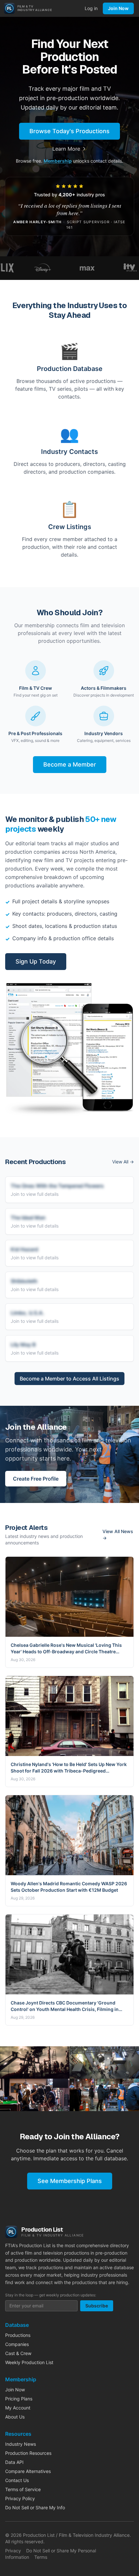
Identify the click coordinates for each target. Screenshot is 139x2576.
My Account (18, 2408)
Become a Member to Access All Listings (69, 1379)
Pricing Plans (19, 2399)
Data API (14, 2462)
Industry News (21, 2444)
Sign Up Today (36, 961)
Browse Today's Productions (69, 131)
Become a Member (70, 764)
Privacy (13, 2551)
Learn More (66, 149)
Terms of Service (23, 2489)
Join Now (118, 8)
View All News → (118, 1535)
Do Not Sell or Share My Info (35, 2507)
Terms (41, 2557)
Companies (17, 2344)
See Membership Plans (70, 2181)
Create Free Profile (36, 1479)
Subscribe (97, 2306)
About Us (15, 2417)
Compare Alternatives (28, 2471)
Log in (91, 8)
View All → (123, 1162)
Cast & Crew (18, 2353)
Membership (58, 161)
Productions (18, 2335)
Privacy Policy (20, 2498)
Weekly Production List (29, 2362)
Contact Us (17, 2480)
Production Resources (28, 2453)
